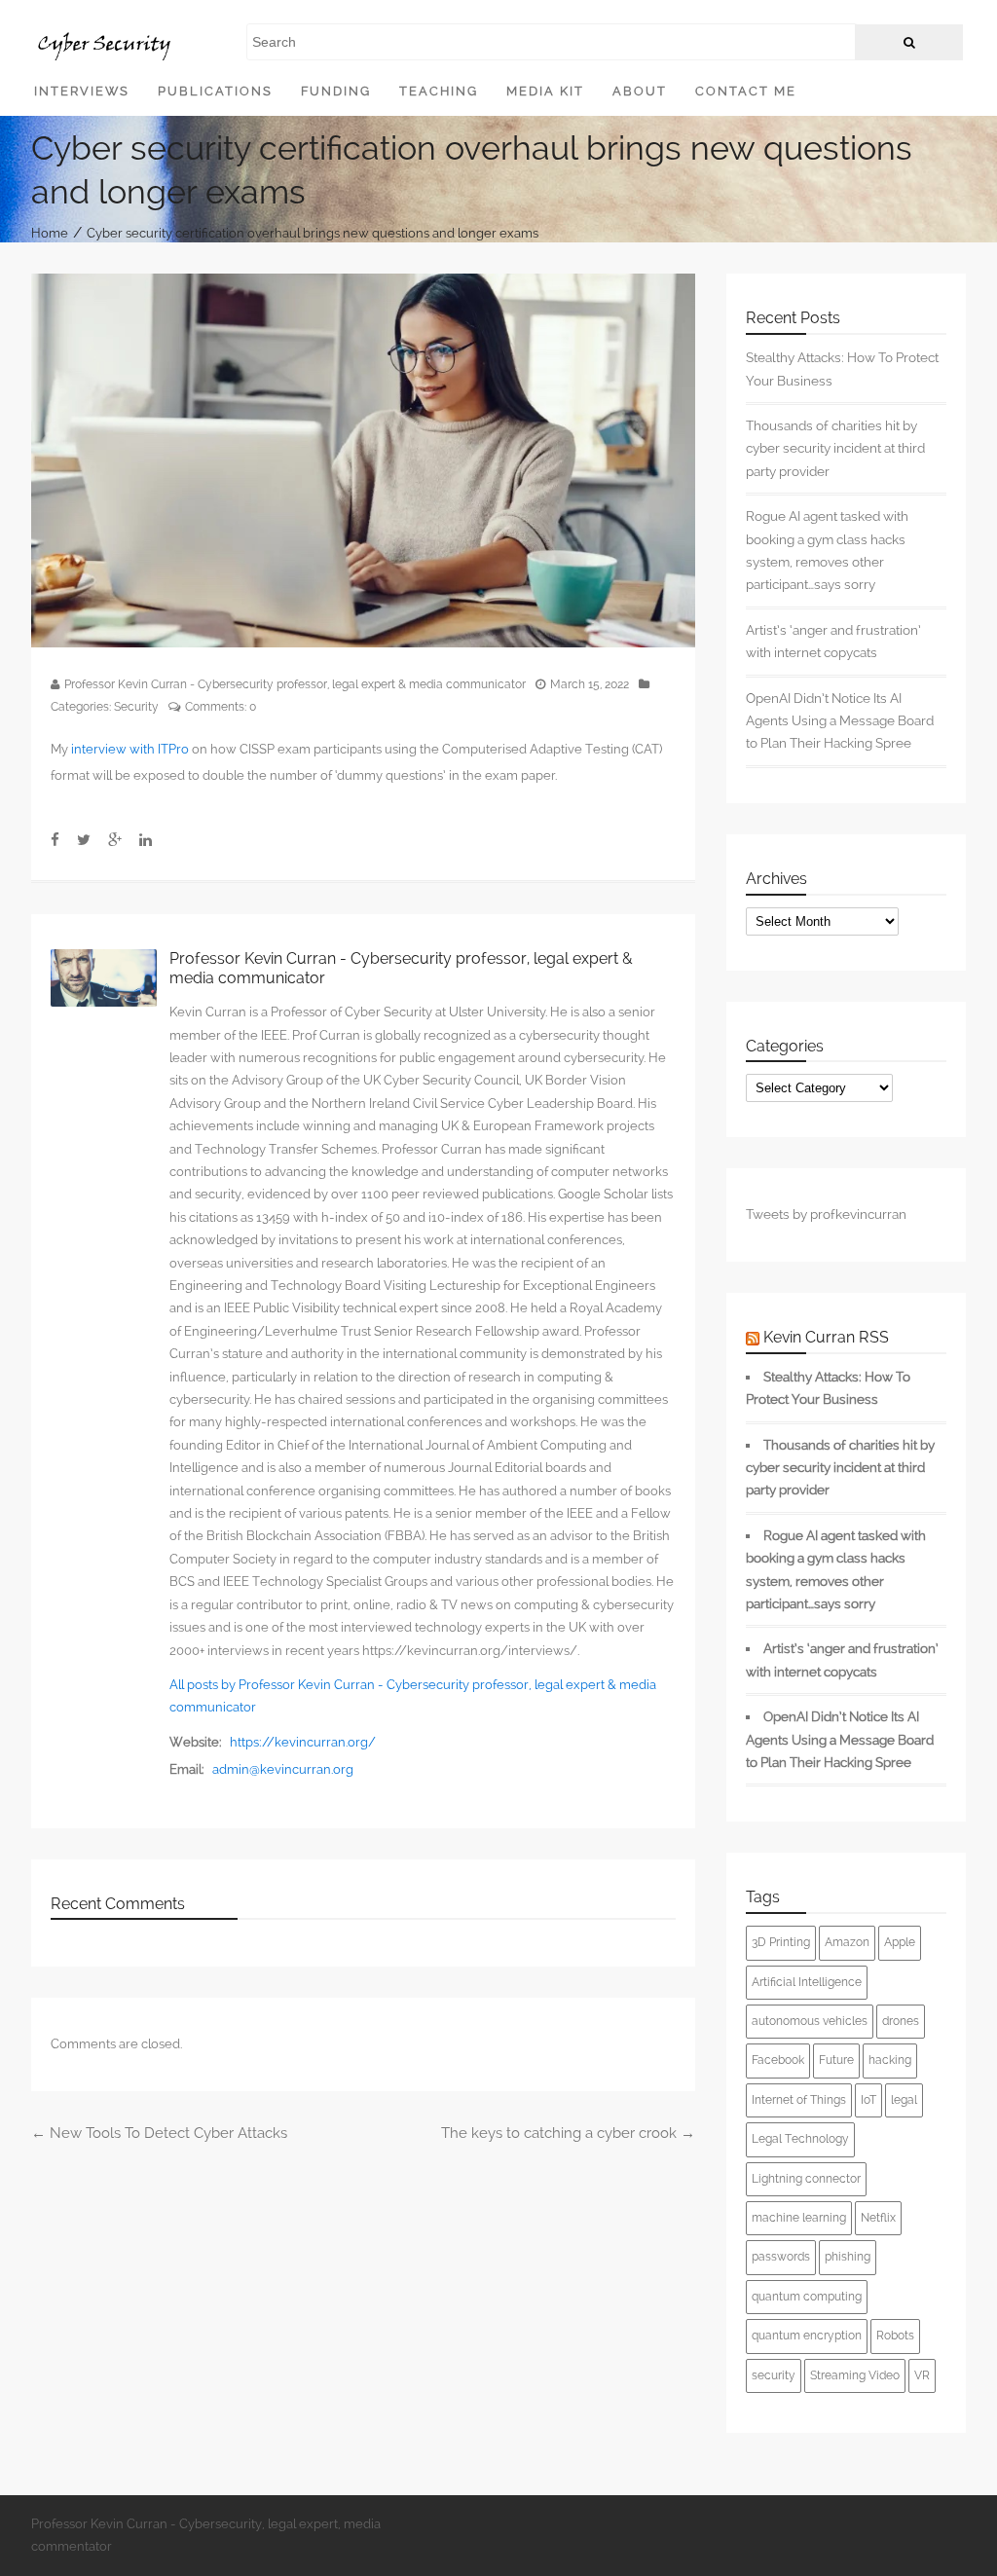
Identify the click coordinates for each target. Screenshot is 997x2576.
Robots (895, 2336)
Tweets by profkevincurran (826, 1214)
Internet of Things (799, 2100)
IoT (868, 2100)
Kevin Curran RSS (826, 1337)
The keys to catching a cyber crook (568, 2133)
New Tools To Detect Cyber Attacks (159, 2133)
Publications (215, 91)
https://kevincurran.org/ (303, 1742)
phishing (848, 2257)
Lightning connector (806, 2179)
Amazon (847, 1942)
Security (136, 707)
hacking (890, 2060)
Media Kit (545, 91)
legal (904, 2100)
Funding (336, 91)
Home (50, 232)
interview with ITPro (130, 749)
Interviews (82, 91)
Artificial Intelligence (807, 1982)
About (640, 91)
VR (922, 2375)
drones (901, 2021)
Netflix (878, 2218)
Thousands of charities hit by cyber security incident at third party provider (835, 448)
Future (836, 2060)
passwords (781, 2257)
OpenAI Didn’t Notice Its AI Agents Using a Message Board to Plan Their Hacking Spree (840, 721)
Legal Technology (800, 2139)
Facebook (778, 2060)
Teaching (439, 91)
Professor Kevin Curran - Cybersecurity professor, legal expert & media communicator (295, 684)
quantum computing (807, 2297)
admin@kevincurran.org (283, 1769)
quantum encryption (807, 2336)
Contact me (746, 91)
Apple (900, 1942)
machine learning (799, 2218)
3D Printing (781, 1942)
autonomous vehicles (810, 2021)
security (774, 2375)
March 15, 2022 (590, 684)
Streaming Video (855, 2375)
